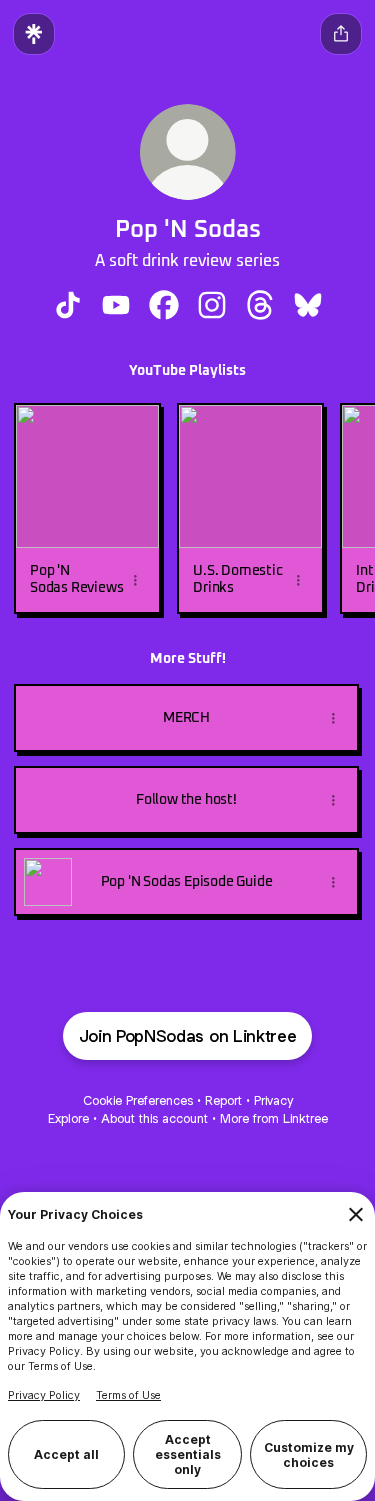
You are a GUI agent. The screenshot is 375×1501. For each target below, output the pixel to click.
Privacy (273, 1100)
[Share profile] (341, 34)
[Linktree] (34, 34)
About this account (154, 1118)
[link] (68, 305)
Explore (68, 1118)
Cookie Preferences (138, 1100)
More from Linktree (274, 1118)
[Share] (135, 580)
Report (223, 1100)
